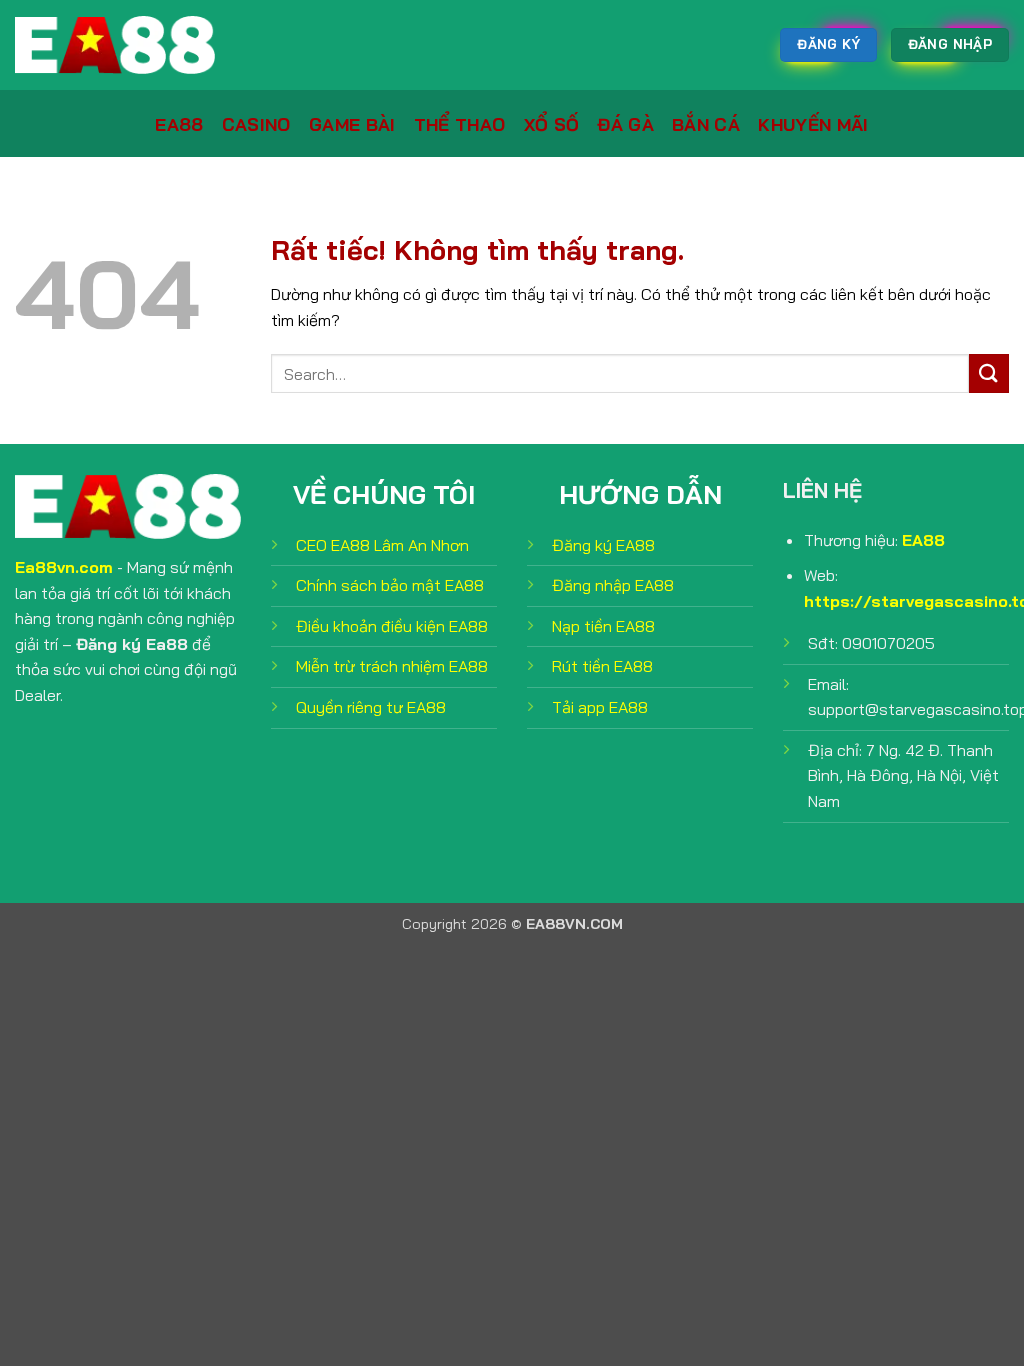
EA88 (179, 124)
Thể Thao (460, 124)
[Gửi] (989, 373)
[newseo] (115, 45)
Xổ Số (552, 124)
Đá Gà (625, 124)
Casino (256, 124)
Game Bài (352, 124)
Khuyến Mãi (813, 124)
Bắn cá (706, 124)
